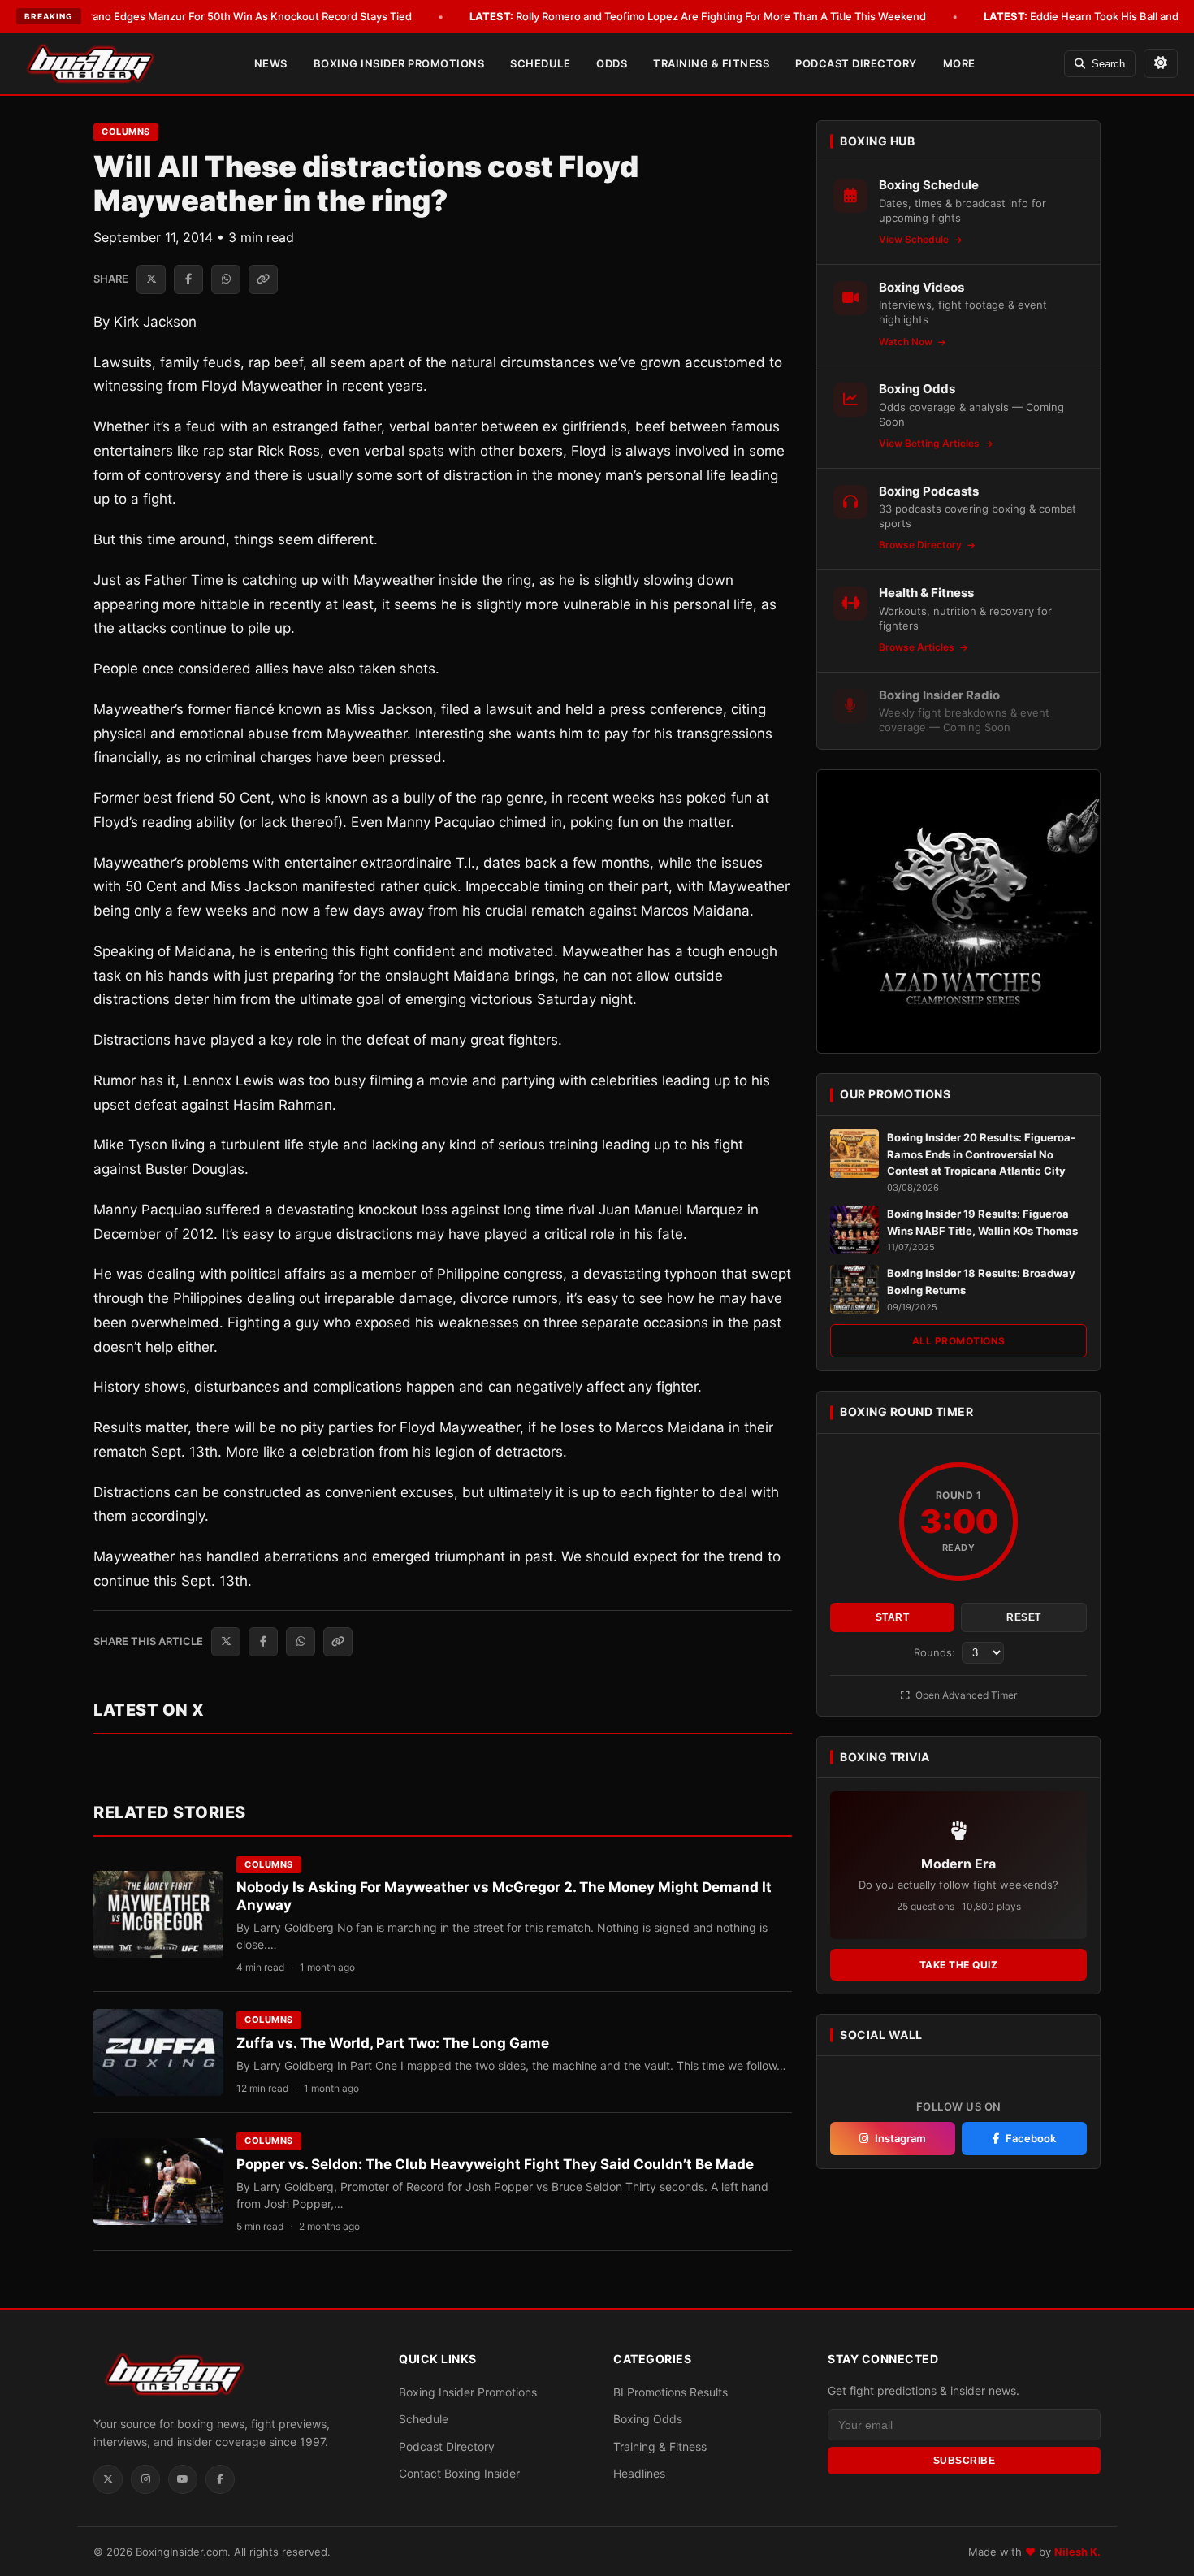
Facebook (1031, 2138)
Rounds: (936, 1652)
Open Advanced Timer (965, 1695)
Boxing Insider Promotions (399, 63)
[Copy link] (263, 279)
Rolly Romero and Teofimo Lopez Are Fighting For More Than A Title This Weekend (698, 16)
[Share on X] (151, 279)
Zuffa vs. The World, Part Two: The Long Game (393, 2043)
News (271, 63)
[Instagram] (145, 2479)
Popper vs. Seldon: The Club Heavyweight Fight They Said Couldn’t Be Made (495, 2164)
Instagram (900, 2138)
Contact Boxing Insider (459, 2473)
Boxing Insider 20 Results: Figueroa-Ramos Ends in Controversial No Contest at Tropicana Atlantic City (981, 1154)
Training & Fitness (711, 63)
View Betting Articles (930, 443)
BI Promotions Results (671, 2392)
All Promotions (959, 1341)
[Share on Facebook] (188, 279)
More (959, 63)
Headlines (639, 2473)
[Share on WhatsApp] (226, 279)
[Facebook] (220, 2479)
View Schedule (915, 239)
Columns (126, 132)
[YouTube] (183, 2479)
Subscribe (965, 2461)
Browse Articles (918, 647)
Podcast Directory (856, 63)
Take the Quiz (959, 1965)
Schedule (540, 63)
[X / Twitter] (108, 2479)
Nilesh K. (1077, 2552)
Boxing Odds (648, 2419)
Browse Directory (921, 545)
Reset (1024, 1617)
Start (893, 1617)
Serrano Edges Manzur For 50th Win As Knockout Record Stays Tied (218, 16)
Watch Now (907, 342)
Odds (612, 63)
